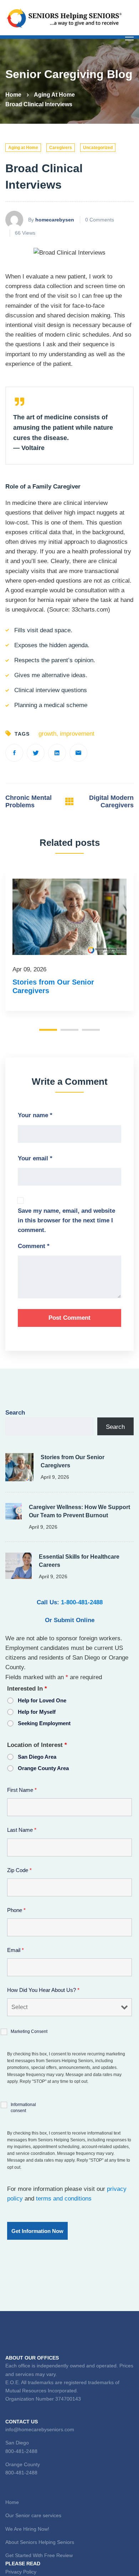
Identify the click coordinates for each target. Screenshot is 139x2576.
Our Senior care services (33, 2515)
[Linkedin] (57, 753)
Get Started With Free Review (39, 2555)
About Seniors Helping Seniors (40, 2542)
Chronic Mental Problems (29, 802)
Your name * (35, 1115)
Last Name (22, 1830)
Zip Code (19, 1870)
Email (16, 1950)
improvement (77, 734)
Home (13, 95)
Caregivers (61, 148)
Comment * (34, 1246)
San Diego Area (37, 1757)
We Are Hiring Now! (27, 2529)
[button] (48, 1030)
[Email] (78, 753)
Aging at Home (54, 95)
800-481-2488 (21, 2451)
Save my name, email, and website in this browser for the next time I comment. (66, 1220)
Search (15, 1413)
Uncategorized (98, 148)
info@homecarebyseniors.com (40, 2429)
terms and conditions (64, 2199)
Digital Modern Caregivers (111, 802)
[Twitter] (36, 753)
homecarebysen (55, 220)
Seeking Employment (44, 1723)
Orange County (23, 2464)
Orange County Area (43, 1768)
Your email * (35, 1158)
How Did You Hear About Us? (43, 1990)
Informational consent (23, 2108)
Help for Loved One (42, 1700)
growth (47, 734)
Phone (16, 1910)
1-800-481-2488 (82, 1602)
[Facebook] (14, 753)
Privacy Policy (21, 2572)
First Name (22, 1790)
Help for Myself (37, 1712)
